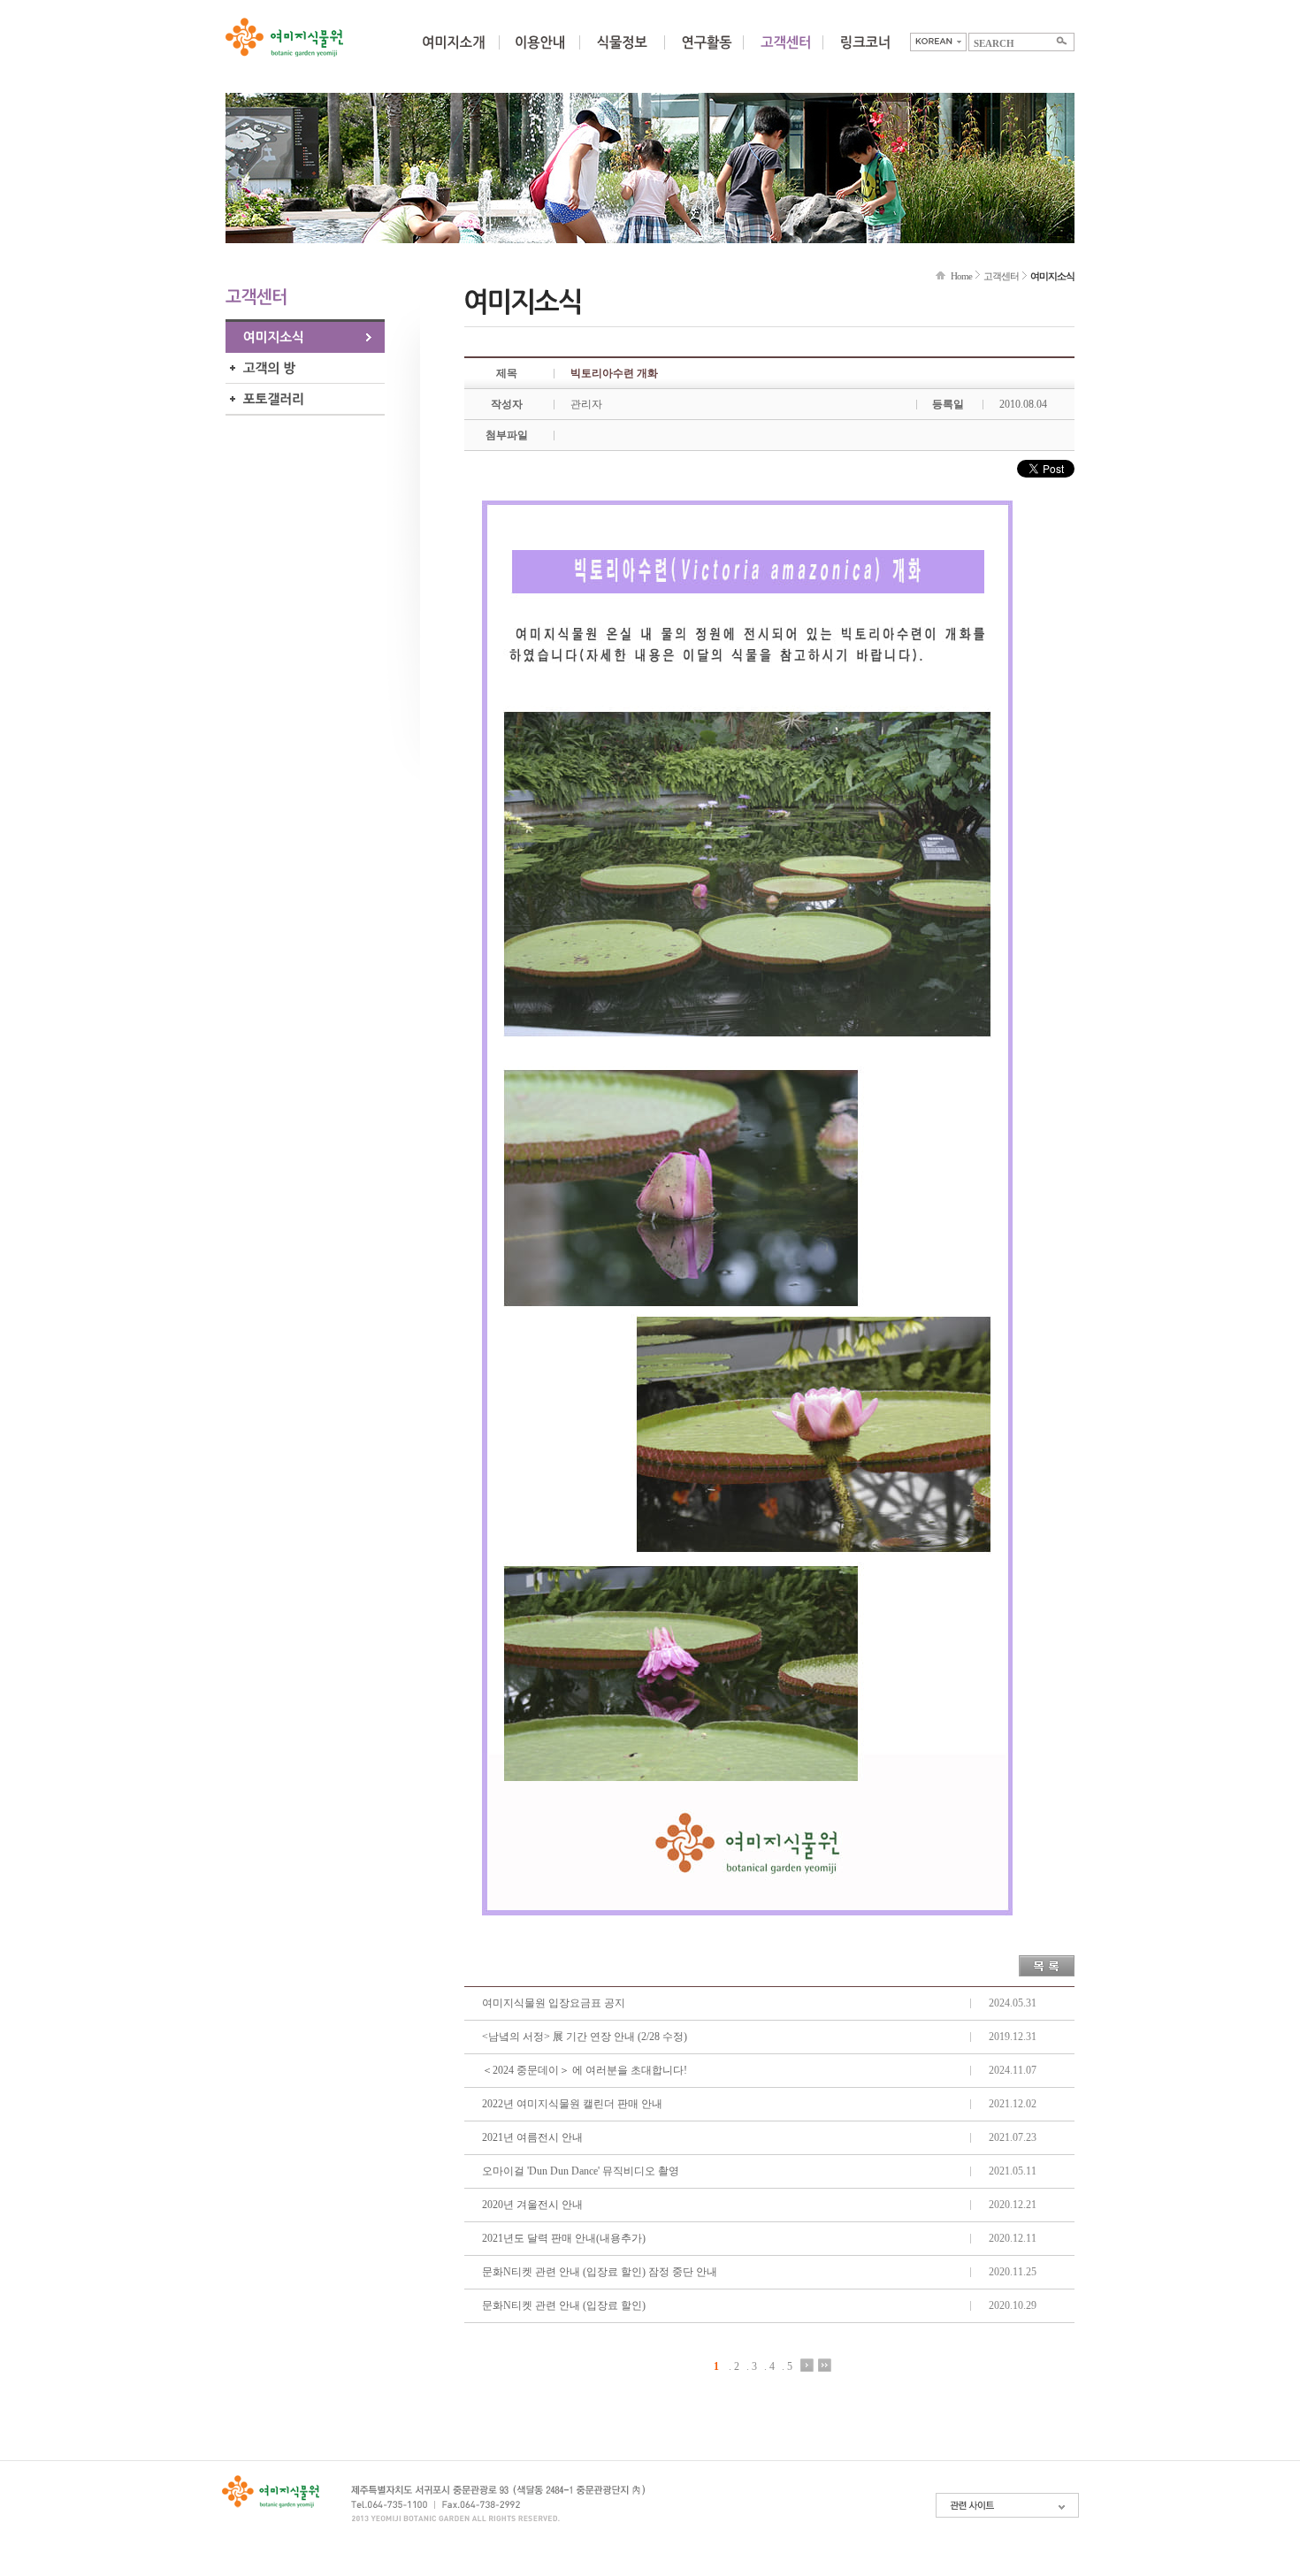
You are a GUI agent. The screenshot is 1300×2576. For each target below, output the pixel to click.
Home (961, 276)
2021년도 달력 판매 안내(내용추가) (564, 2238)
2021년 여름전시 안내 (532, 2137)
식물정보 (622, 53)
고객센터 (1001, 276)
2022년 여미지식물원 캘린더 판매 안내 (572, 2104)
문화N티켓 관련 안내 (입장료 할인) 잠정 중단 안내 (600, 2272)
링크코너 (865, 53)
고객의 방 (305, 368)
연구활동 (707, 53)
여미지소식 (305, 337)
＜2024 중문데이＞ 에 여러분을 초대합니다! (585, 2070)
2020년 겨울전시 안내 (532, 2205)
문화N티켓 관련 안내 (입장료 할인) (564, 2305)
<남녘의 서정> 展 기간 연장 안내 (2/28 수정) (585, 2037)
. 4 (769, 2366)
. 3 (752, 2366)
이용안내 (539, 53)
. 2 (734, 2366)
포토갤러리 (305, 399)
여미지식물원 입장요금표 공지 (554, 2003)
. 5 (787, 2366)
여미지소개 (453, 53)
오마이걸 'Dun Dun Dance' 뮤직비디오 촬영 (581, 2171)
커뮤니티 (785, 53)
